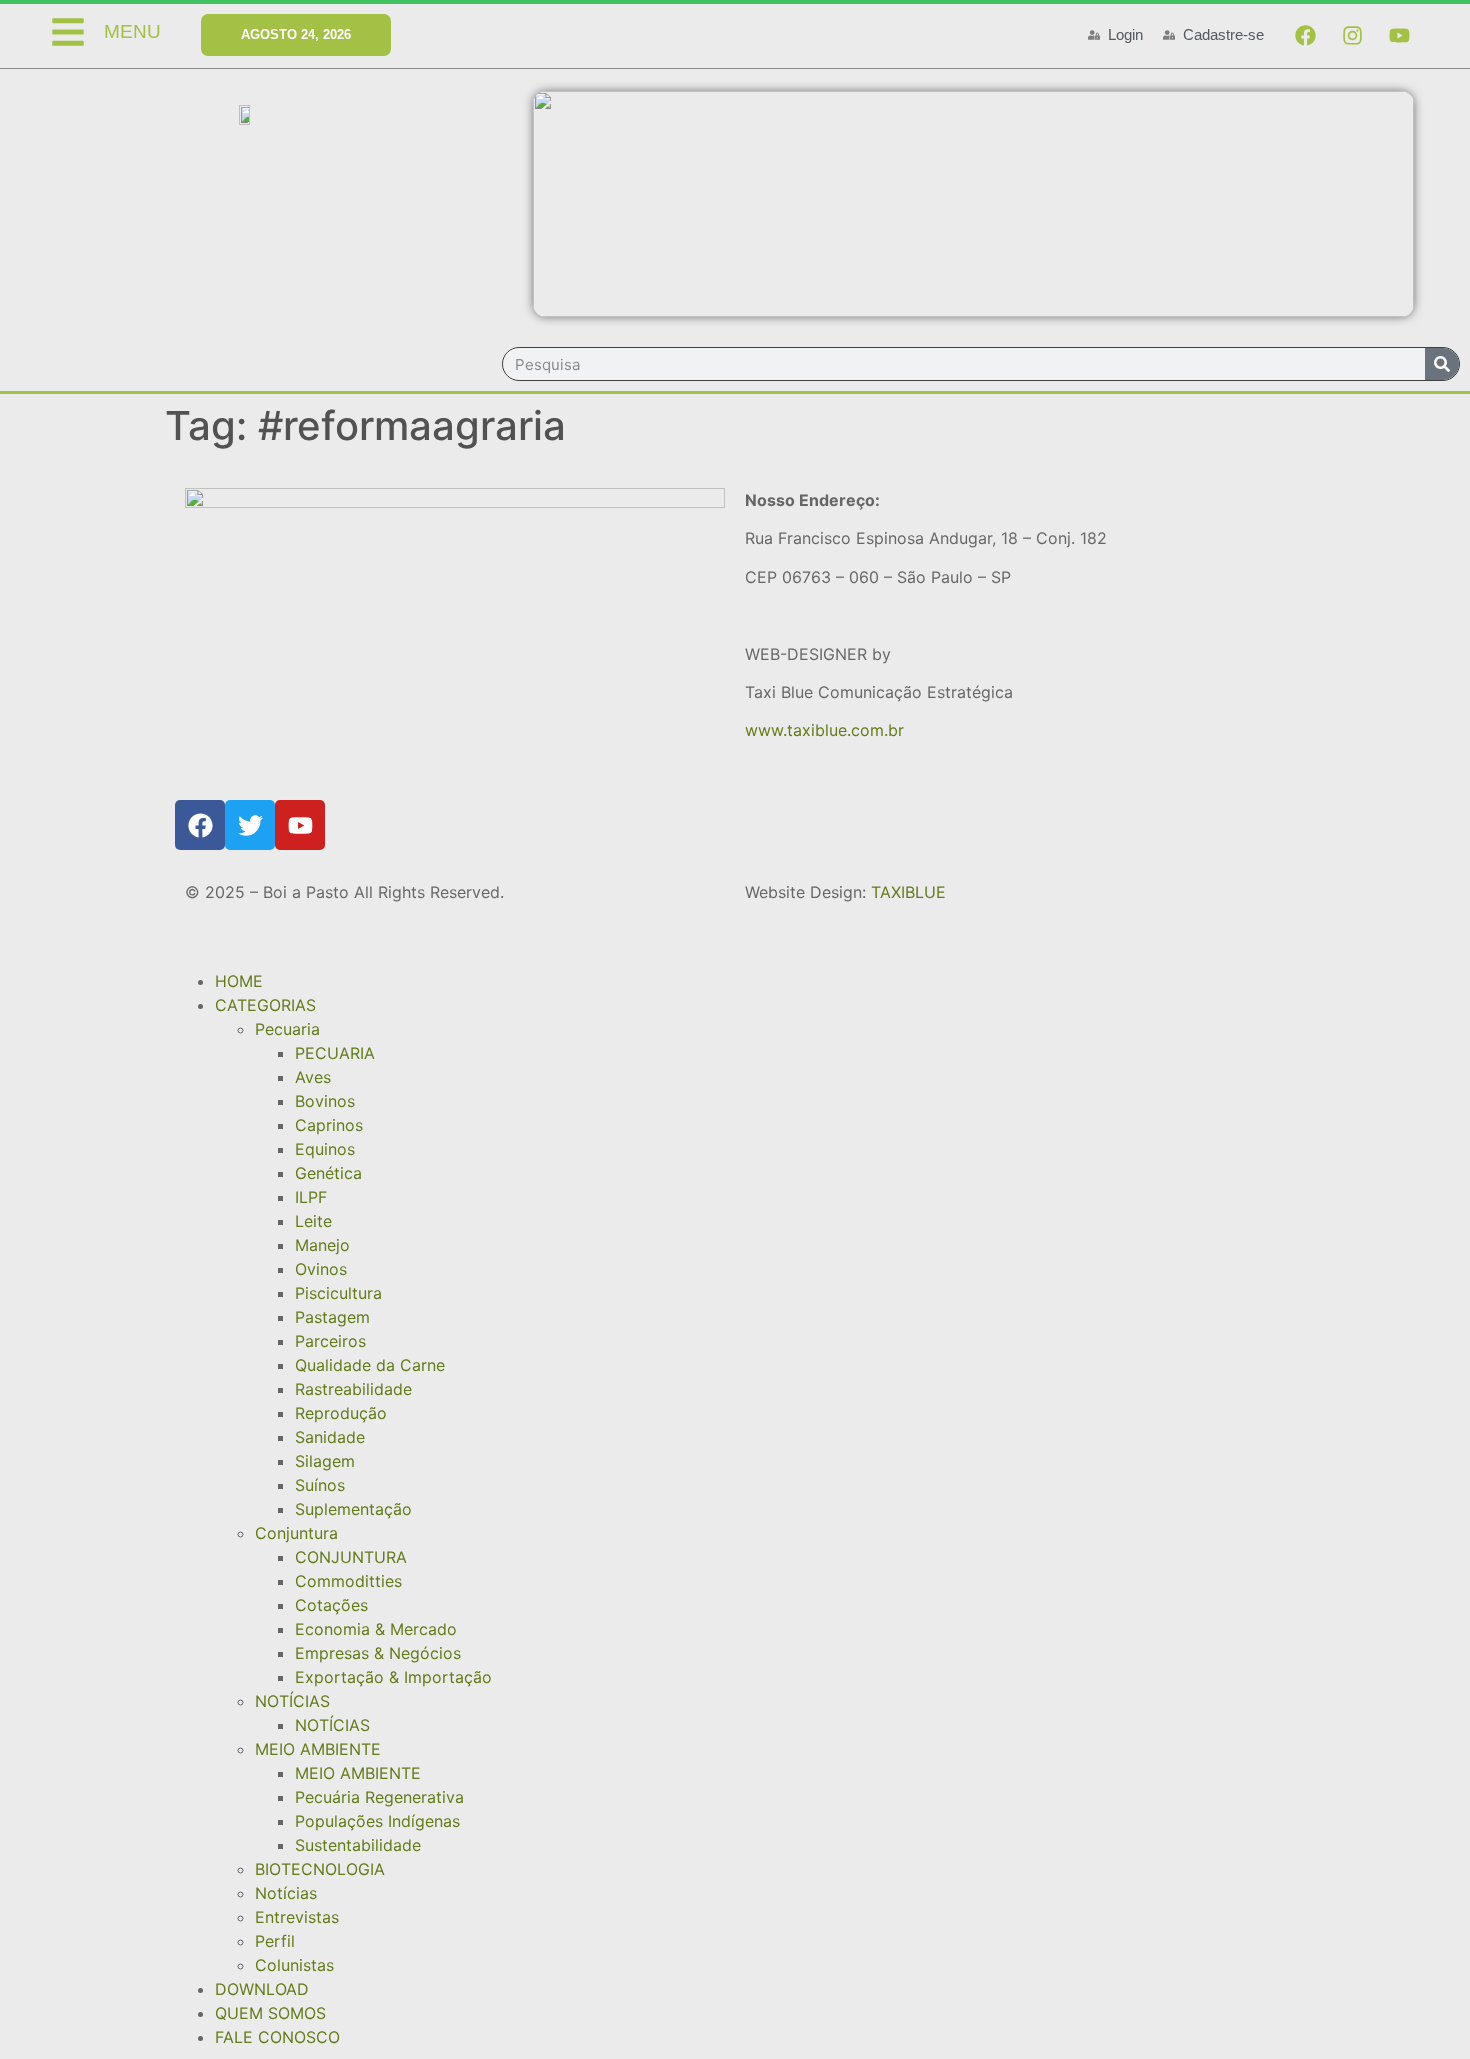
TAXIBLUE (908, 892)
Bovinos (325, 1101)
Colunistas (294, 1965)
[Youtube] (1399, 35)
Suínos (320, 1485)
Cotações (331, 1605)
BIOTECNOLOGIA (320, 1869)
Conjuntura (296, 1533)
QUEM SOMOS (270, 2013)
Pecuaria (287, 1029)
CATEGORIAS (265, 1005)
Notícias (286, 1893)
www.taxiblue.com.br (824, 730)
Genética (328, 1173)
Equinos (325, 1149)
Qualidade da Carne (370, 1365)
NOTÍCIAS (292, 1701)
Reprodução (341, 1413)
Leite (313, 1221)
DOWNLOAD (262, 1989)
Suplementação (353, 1509)
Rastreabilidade (353, 1389)
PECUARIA (335, 1053)
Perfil (275, 1941)
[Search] (1442, 364)
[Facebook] (1305, 35)
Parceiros (330, 1341)
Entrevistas (297, 1917)
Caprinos (329, 1125)
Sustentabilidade (358, 1845)
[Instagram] (1352, 35)
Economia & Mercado (376, 1629)
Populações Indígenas (377, 1821)
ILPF (311, 1197)
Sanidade (330, 1437)
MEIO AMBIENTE (318, 1749)
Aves (313, 1077)
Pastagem (332, 1317)
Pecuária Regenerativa (379, 1797)
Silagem (325, 1461)
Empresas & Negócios (378, 1653)
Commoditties (348, 1581)
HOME (239, 981)
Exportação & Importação (393, 1677)
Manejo (322, 1245)
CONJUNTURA (351, 1557)
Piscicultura (338, 1293)
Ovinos (321, 1269)
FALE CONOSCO (277, 2037)
